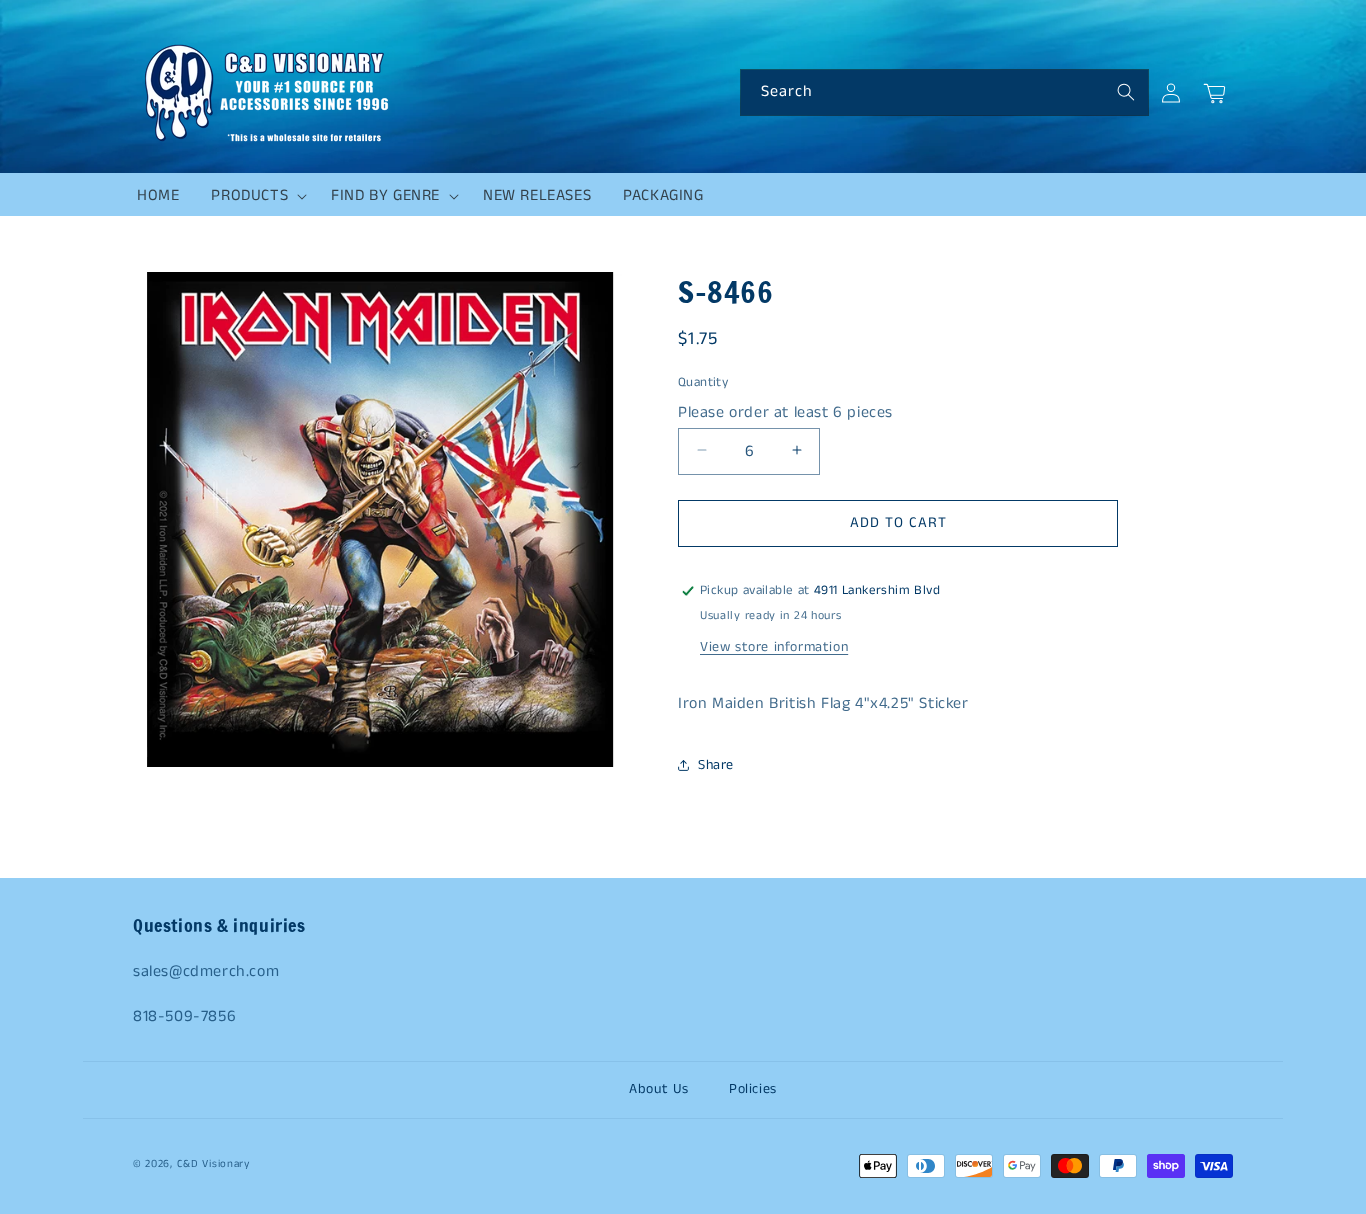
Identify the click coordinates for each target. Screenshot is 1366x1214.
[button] (255, 196)
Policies (753, 1089)
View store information (774, 647)
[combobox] (944, 92)
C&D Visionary (213, 1164)
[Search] (1126, 92)
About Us (659, 1089)
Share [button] (716, 765)
